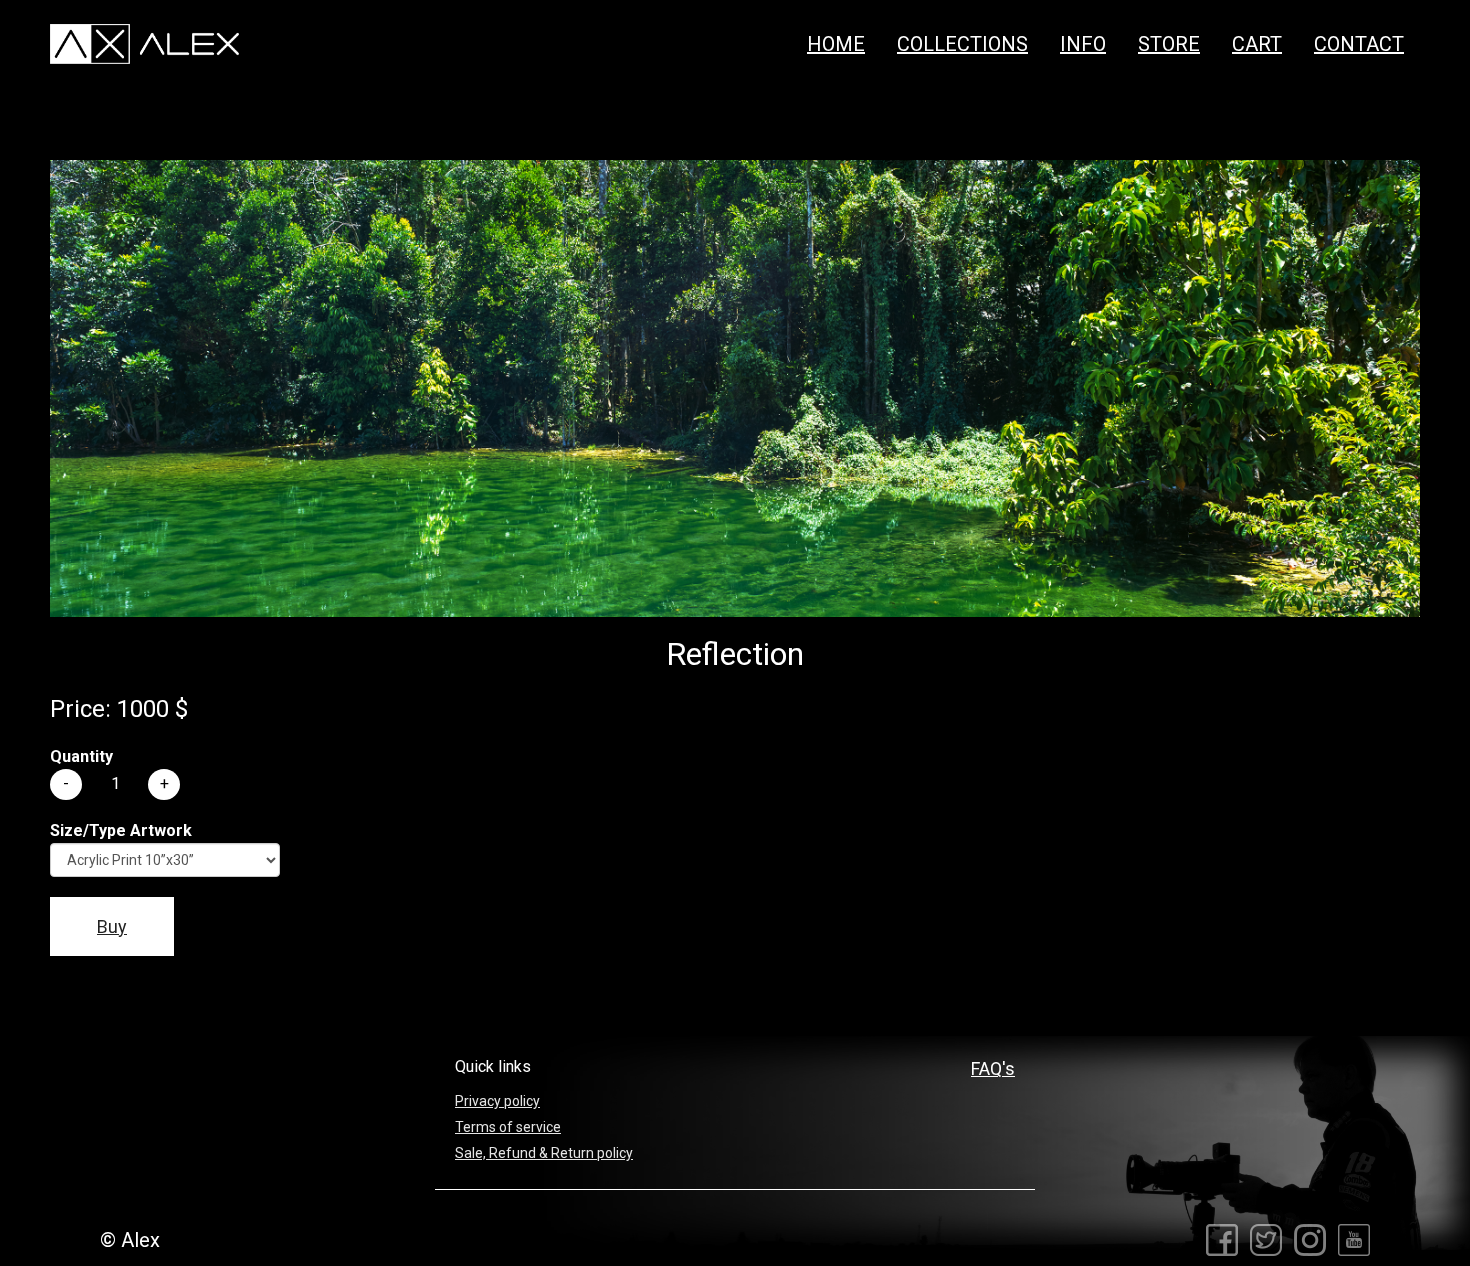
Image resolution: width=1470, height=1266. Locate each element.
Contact (1359, 44)
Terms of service (508, 1127)
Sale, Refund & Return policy (544, 1153)
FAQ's (993, 1068)
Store (1169, 44)
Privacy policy (497, 1101)
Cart (1257, 44)
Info (1083, 44)
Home (836, 44)
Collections (962, 44)
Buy (112, 926)
